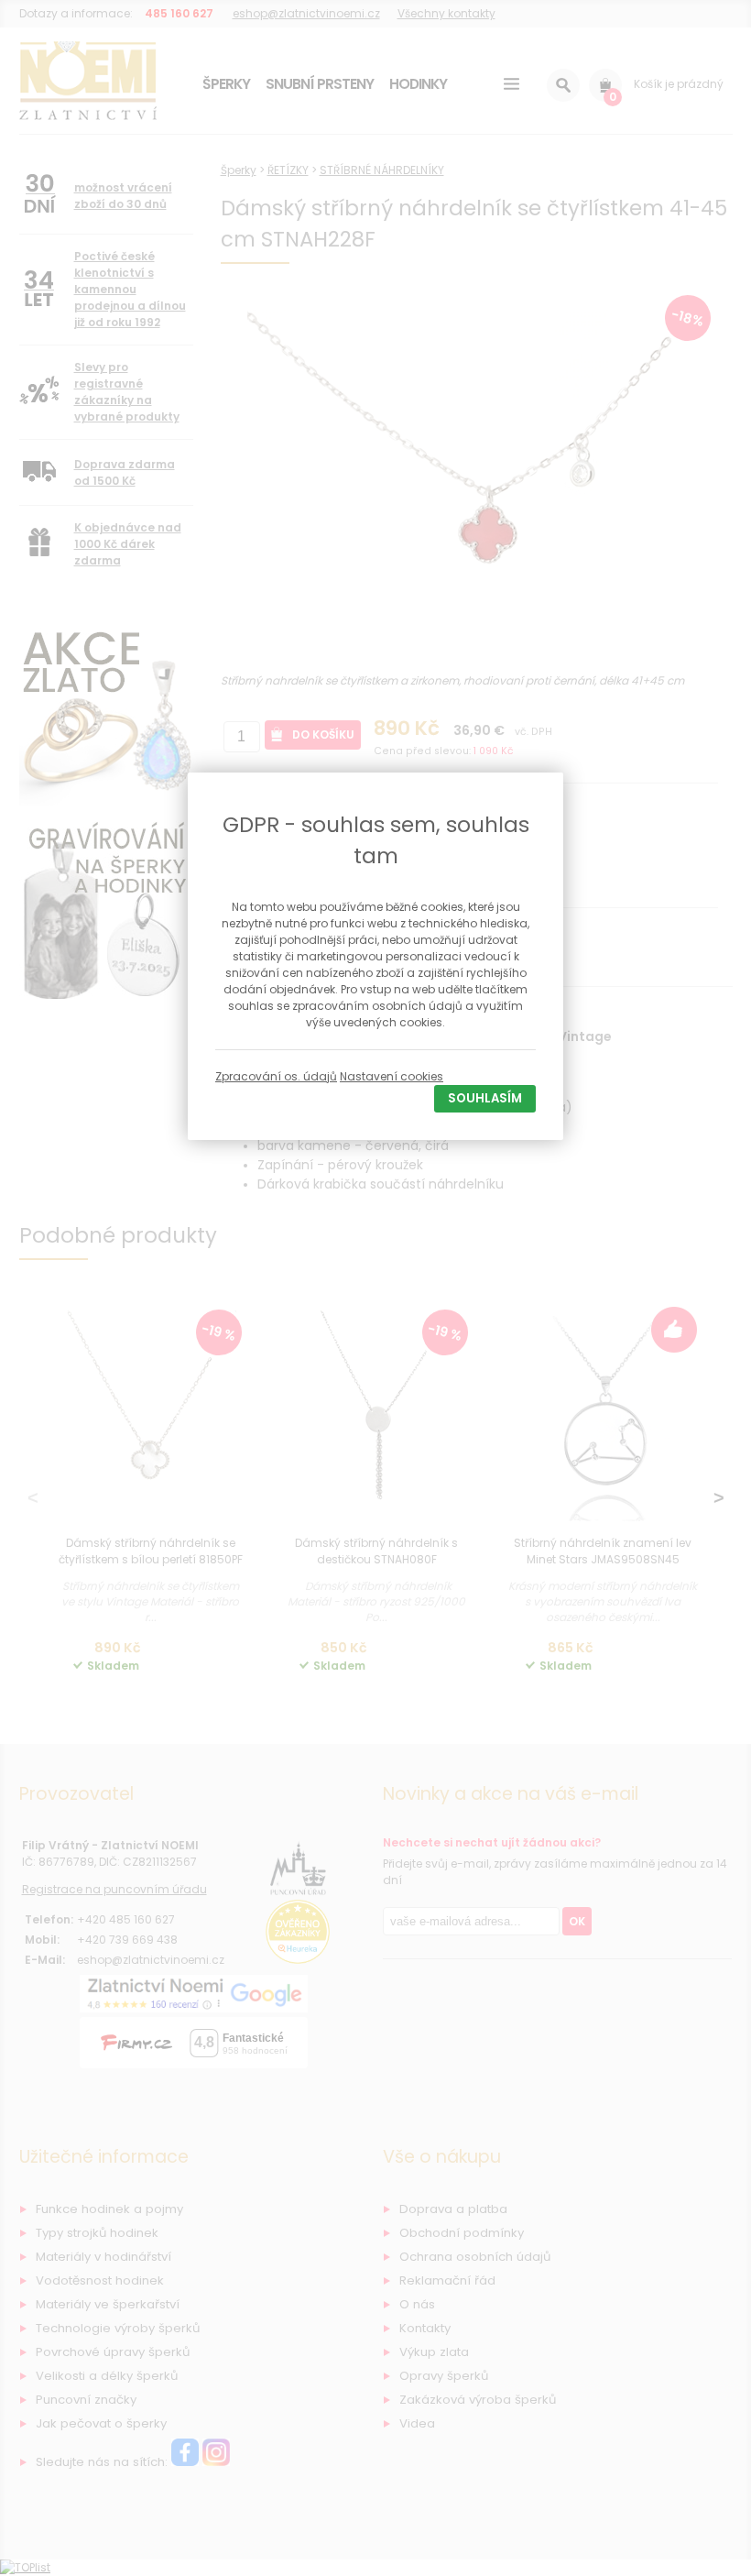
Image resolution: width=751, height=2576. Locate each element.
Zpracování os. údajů (276, 1076)
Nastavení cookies (392, 1076)
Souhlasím (485, 1098)
